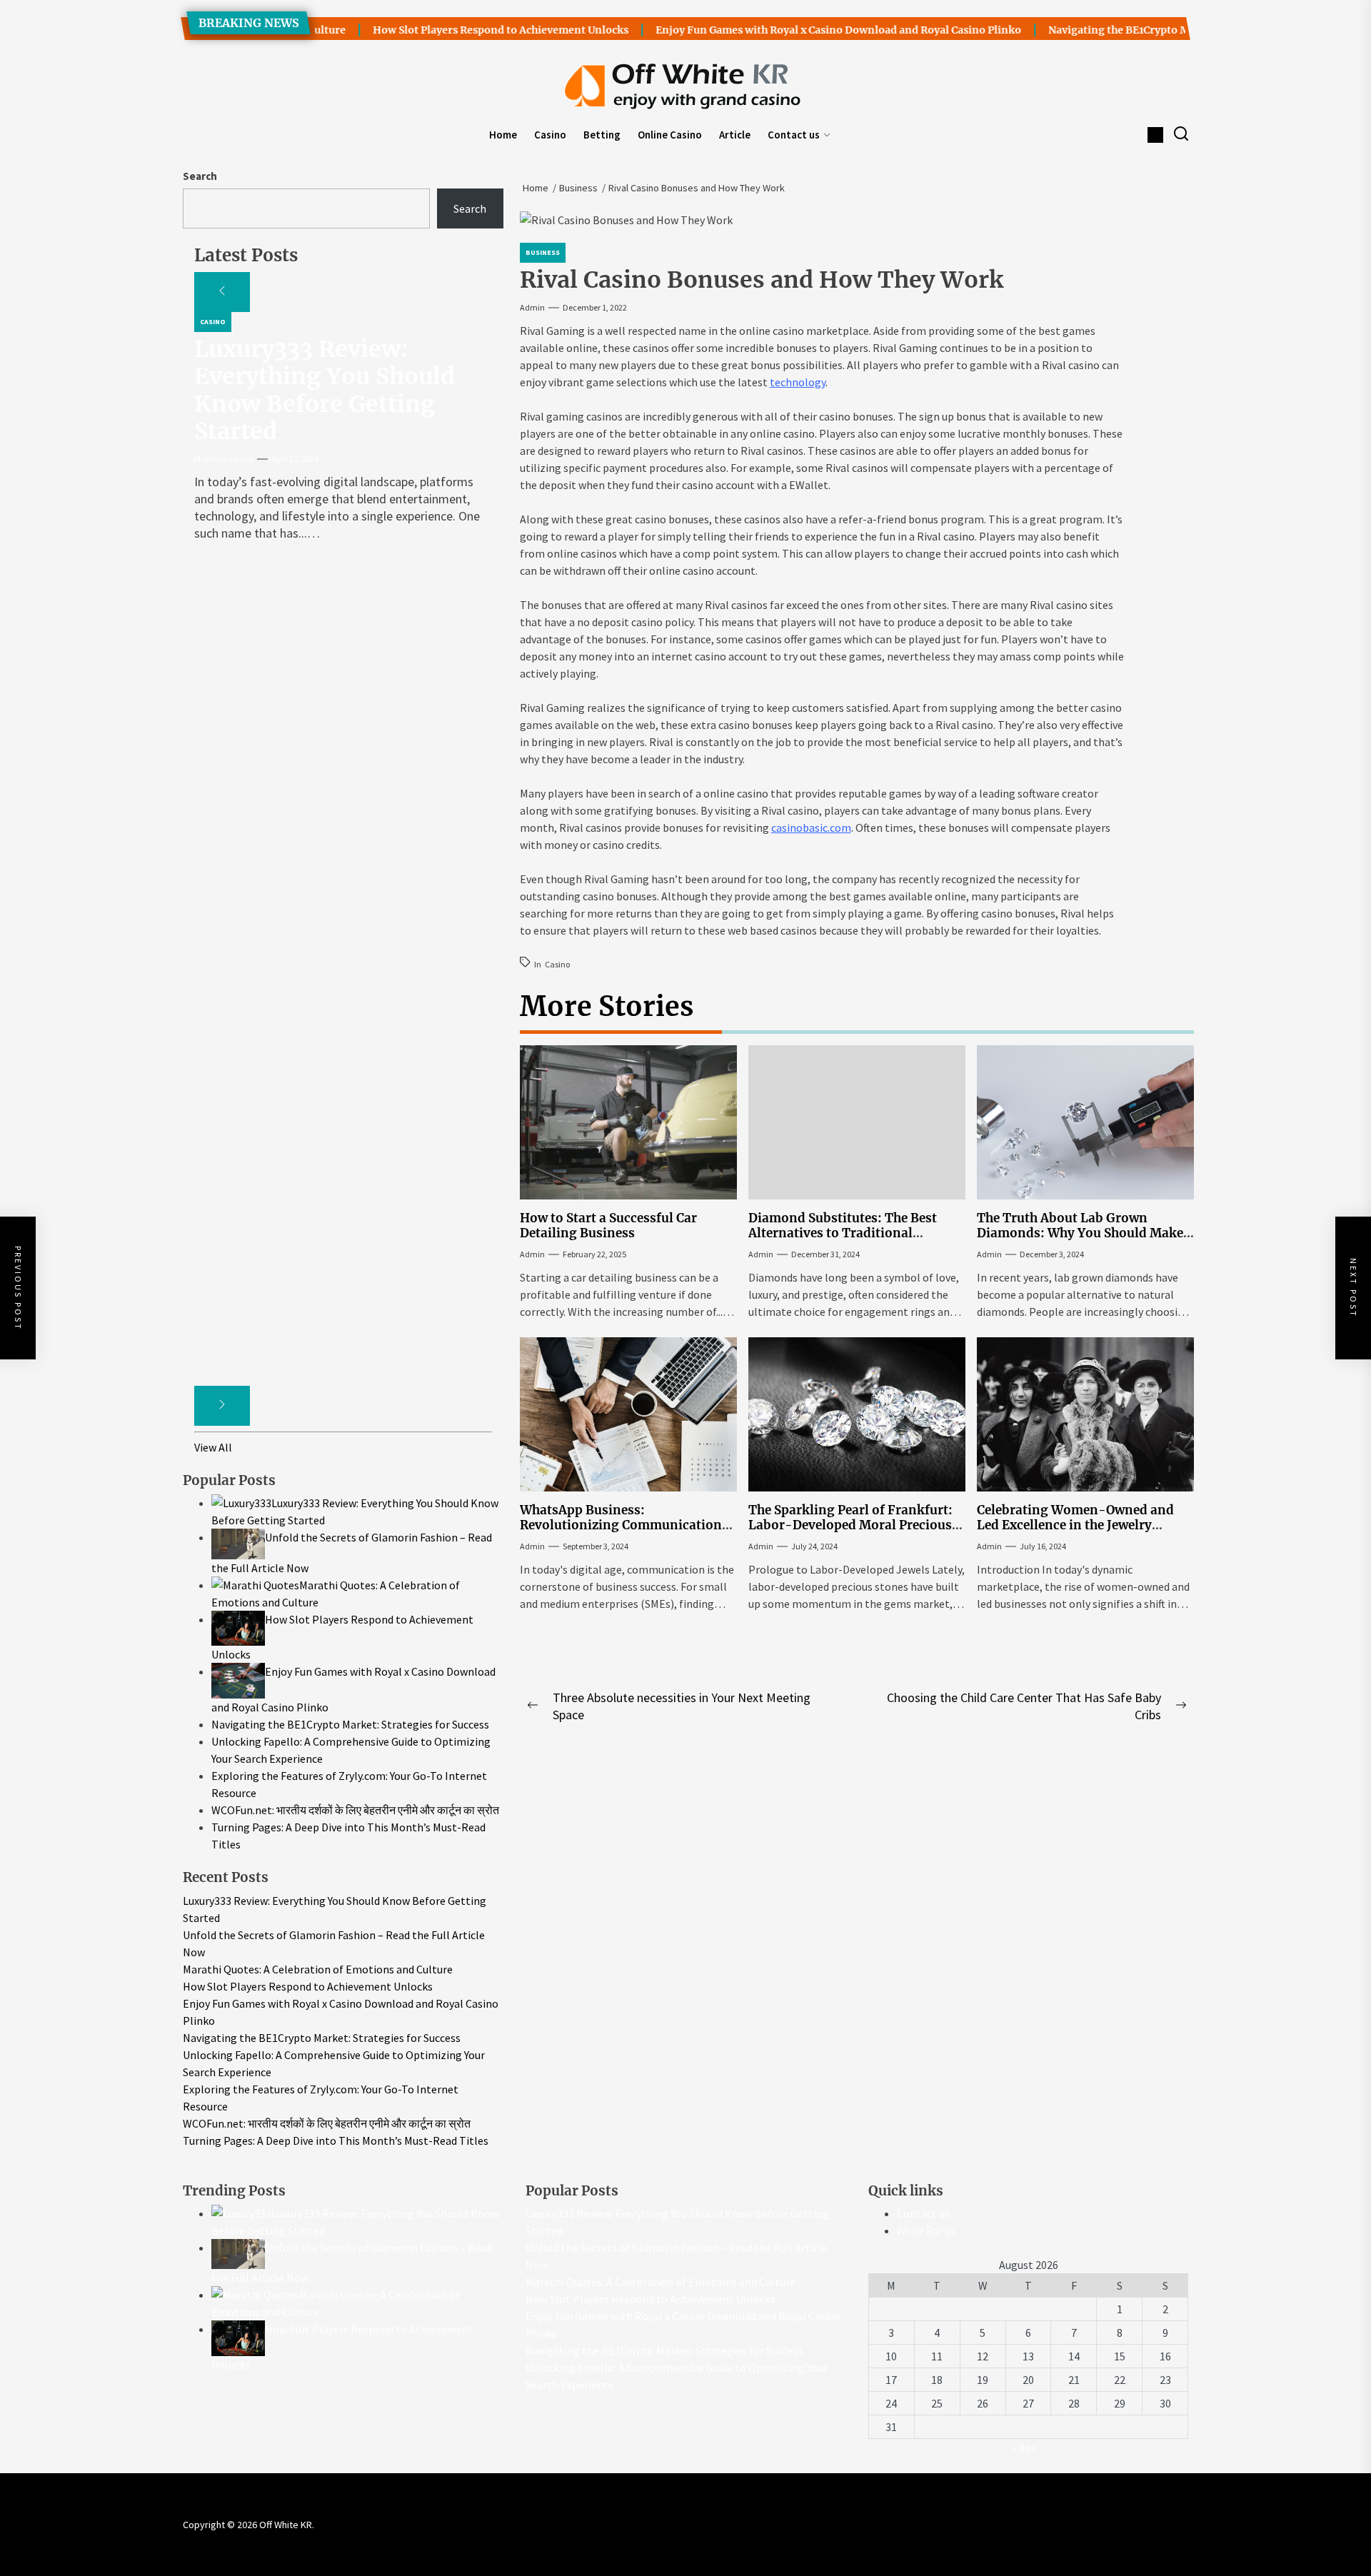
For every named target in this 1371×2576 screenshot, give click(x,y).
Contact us (794, 135)
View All (213, 1447)
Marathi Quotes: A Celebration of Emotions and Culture (318, 1969)
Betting (602, 135)
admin (532, 307)
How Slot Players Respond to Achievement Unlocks (435, 30)
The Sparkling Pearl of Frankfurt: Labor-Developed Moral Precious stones (850, 1525)
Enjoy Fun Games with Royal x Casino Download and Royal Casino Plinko (773, 30)
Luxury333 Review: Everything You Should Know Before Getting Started (325, 390)
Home (503, 135)
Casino (550, 135)
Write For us (926, 2230)
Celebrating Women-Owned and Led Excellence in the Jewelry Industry (1075, 1525)
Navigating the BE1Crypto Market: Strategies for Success (1124, 30)
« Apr (1024, 2447)
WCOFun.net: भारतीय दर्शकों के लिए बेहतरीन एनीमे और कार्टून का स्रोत (327, 2123)
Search (200, 176)
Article (735, 135)
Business (543, 252)
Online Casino (670, 135)
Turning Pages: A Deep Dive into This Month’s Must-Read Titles (336, 2140)
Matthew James (224, 459)
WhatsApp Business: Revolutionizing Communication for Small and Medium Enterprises (625, 1525)
